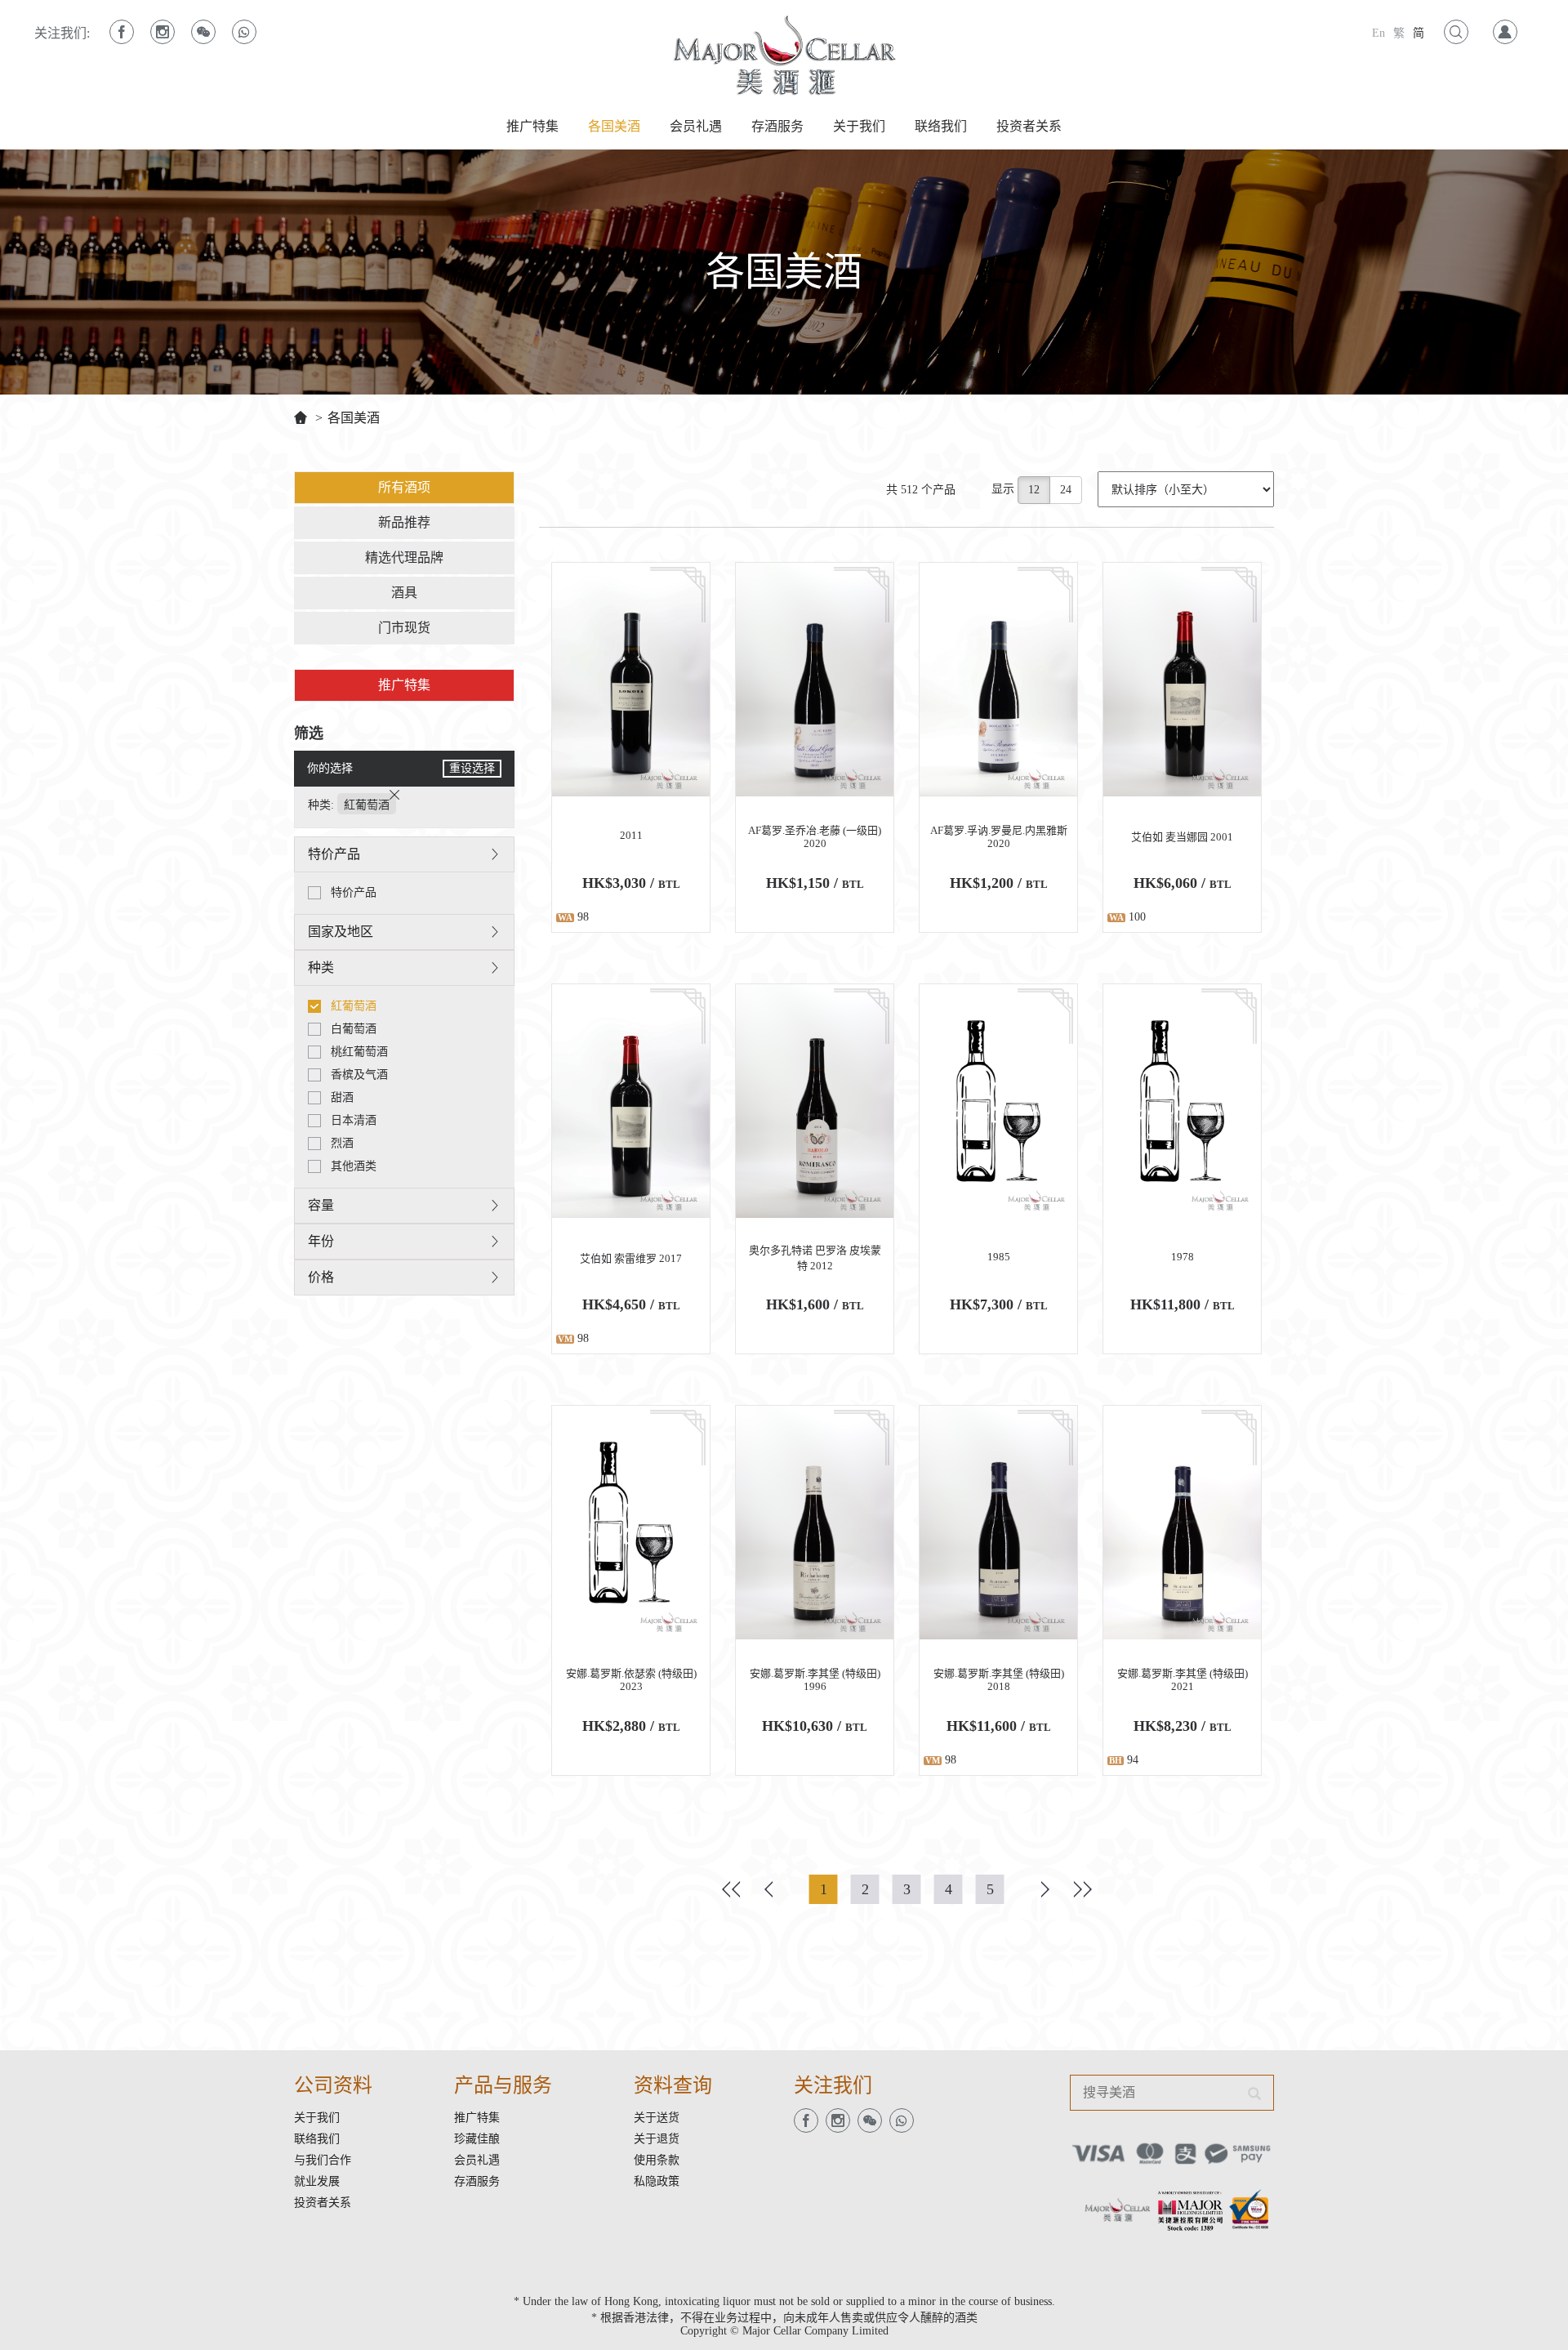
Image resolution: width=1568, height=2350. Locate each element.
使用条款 (657, 2160)
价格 (321, 1277)
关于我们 (859, 126)
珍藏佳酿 (477, 2139)
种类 (321, 968)
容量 (321, 1205)
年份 (321, 1241)
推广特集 (532, 126)
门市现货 (404, 628)
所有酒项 (404, 487)
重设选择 (472, 768)
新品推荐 (404, 522)
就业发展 (317, 2181)
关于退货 (657, 2139)
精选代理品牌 (404, 557)
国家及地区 (341, 932)
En (1379, 33)
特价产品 (334, 854)
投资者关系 (1029, 126)
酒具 (404, 593)
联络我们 (941, 126)
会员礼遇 (696, 126)
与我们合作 (323, 2160)
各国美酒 (614, 126)
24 (1066, 490)
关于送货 (657, 2118)
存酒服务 (777, 126)
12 (1034, 490)
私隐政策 (657, 2181)
